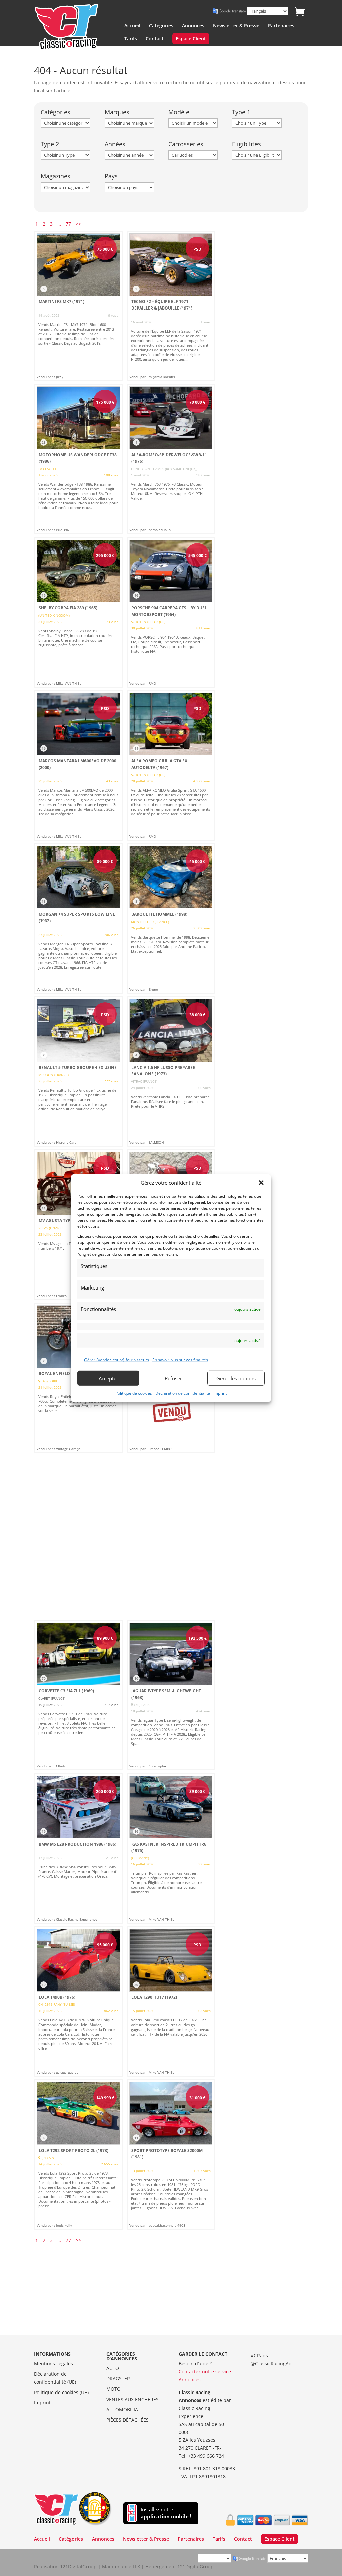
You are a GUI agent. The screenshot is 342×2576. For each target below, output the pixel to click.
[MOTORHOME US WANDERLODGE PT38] (78, 459)
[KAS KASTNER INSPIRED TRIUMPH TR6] (171, 1848)
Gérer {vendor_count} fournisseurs (117, 1360)
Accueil (132, 26)
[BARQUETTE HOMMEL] (171, 918)
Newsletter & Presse (236, 26)
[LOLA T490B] (78, 2001)
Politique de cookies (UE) (61, 2392)
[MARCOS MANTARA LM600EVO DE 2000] (78, 765)
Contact (155, 39)
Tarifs (131, 39)
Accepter (108, 1378)
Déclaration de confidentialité (183, 1393)
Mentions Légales (54, 2364)
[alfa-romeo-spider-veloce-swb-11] (171, 459)
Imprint (220, 1393)
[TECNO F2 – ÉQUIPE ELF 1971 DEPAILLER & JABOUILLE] (171, 306)
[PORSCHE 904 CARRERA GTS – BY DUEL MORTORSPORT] (171, 612)
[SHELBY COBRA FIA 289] (78, 612)
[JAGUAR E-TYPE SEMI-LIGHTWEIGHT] (171, 1695)
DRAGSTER (118, 2379)
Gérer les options (236, 1378)
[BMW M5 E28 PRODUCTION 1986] (78, 1848)
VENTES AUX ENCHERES (132, 2399)
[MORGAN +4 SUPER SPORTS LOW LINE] (78, 918)
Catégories (161, 26)
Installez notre (166, 2513)
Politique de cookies (134, 1393)
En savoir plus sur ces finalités (180, 1360)
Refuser (173, 1378)
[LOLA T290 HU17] (171, 2001)
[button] (261, 1183)
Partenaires (281, 26)
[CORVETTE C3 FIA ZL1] (78, 1695)
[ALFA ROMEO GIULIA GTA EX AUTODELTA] (171, 765)
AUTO (113, 2368)
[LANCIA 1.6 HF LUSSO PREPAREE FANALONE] (171, 1072)
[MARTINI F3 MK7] (78, 306)
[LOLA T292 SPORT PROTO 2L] (78, 2155)
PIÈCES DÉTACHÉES (127, 2420)
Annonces (193, 26)
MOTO (113, 2389)
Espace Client (191, 39)
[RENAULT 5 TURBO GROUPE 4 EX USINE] (78, 1072)
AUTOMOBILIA (122, 2409)
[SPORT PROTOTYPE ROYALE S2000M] (171, 2155)
